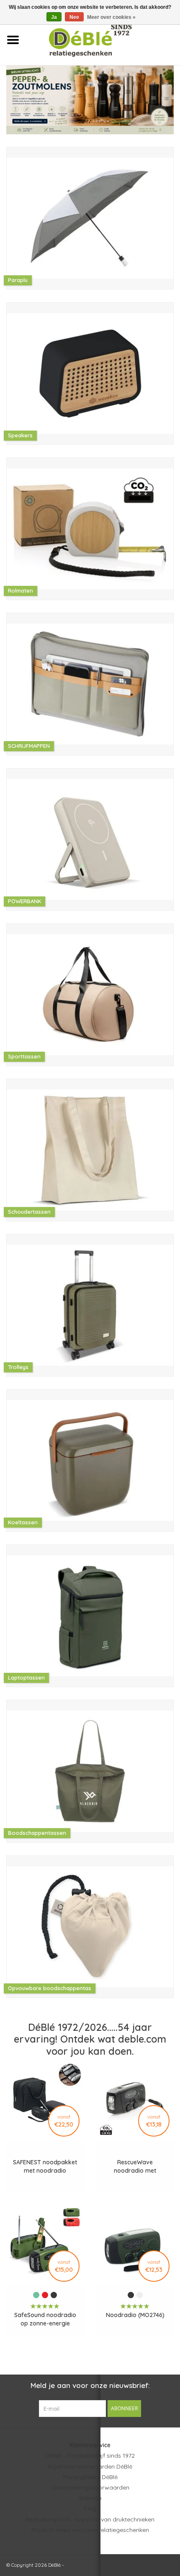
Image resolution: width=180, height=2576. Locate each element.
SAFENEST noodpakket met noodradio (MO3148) (45, 2167)
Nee (74, 17)
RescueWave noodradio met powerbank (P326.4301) (135, 2167)
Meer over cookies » (111, 17)
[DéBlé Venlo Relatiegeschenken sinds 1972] (103, 39)
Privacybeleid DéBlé (90, 2477)
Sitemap (90, 2498)
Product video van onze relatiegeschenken (90, 2530)
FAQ (90, 2508)
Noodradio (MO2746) (135, 2315)
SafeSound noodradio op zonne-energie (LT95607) (45, 2319)
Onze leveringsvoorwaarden (90, 2487)
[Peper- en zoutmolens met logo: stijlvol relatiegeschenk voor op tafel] (90, 100)
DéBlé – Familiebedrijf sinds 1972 (90, 2456)
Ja (54, 17)
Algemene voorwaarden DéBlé (90, 2466)
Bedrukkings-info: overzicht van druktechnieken (90, 2519)
